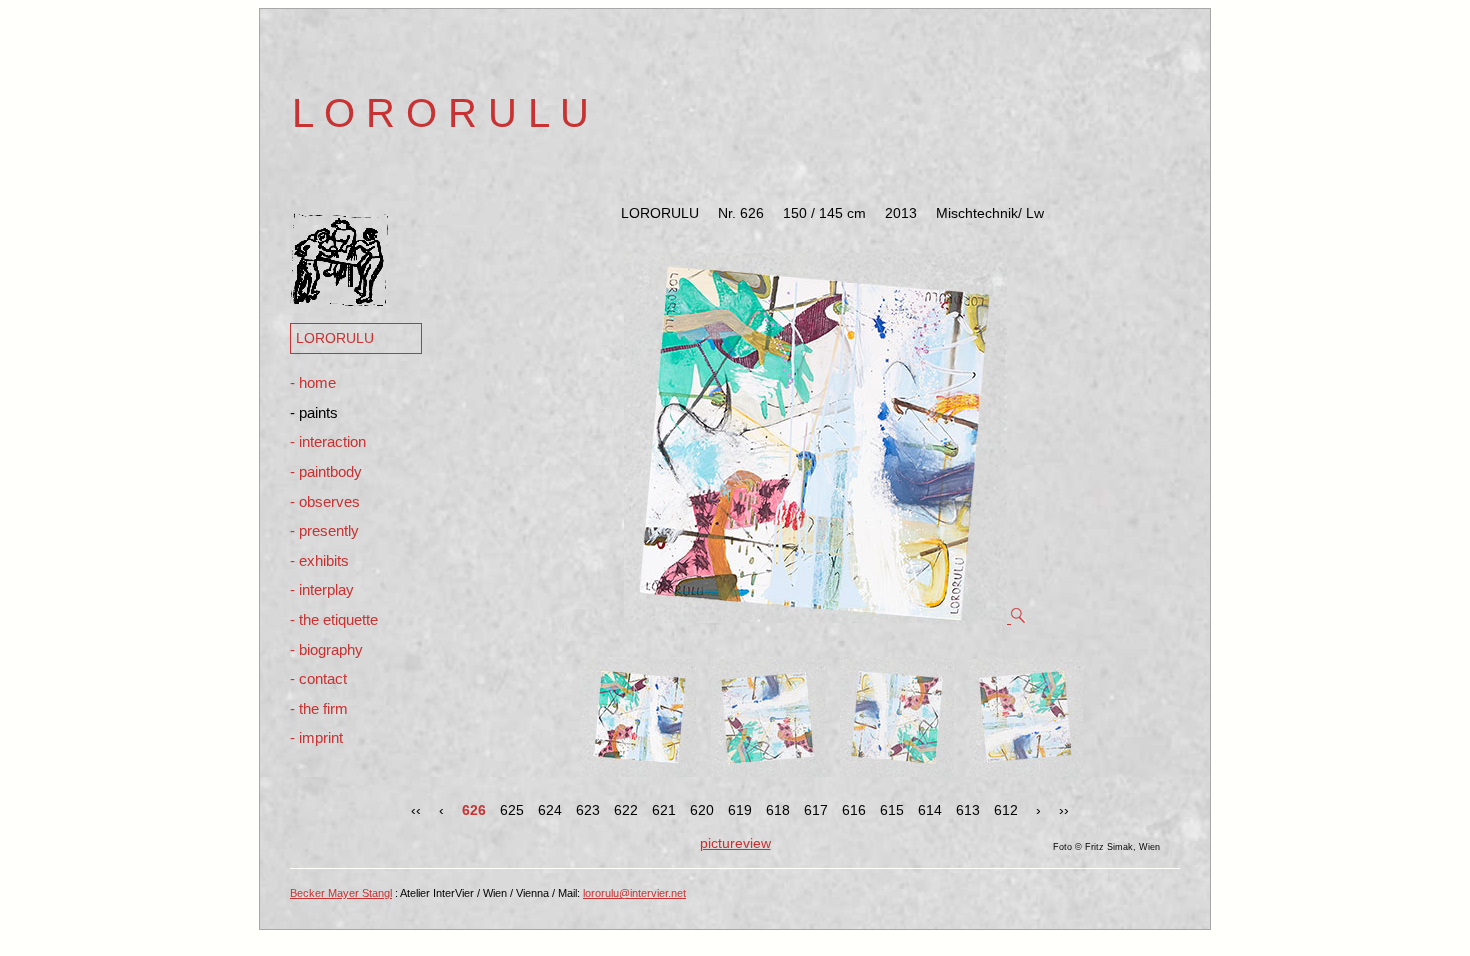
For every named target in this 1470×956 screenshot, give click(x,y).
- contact (318, 678)
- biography (326, 649)
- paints (314, 412)
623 (588, 810)
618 (778, 810)
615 (892, 810)
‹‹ (416, 810)
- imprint (316, 737)
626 (474, 810)
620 (702, 810)
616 (854, 810)
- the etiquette (334, 619)
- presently (324, 530)
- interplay (322, 589)
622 (626, 810)
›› (1064, 810)
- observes (325, 501)
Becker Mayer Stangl (341, 893)
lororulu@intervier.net (634, 893)
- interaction (328, 441)
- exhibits (319, 560)
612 (1006, 810)
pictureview (735, 843)
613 (968, 810)
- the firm (319, 708)
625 (512, 810)
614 (930, 810)
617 (816, 810)
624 (550, 810)
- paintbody (326, 471)
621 (664, 810)
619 (740, 810)
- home (313, 382)
